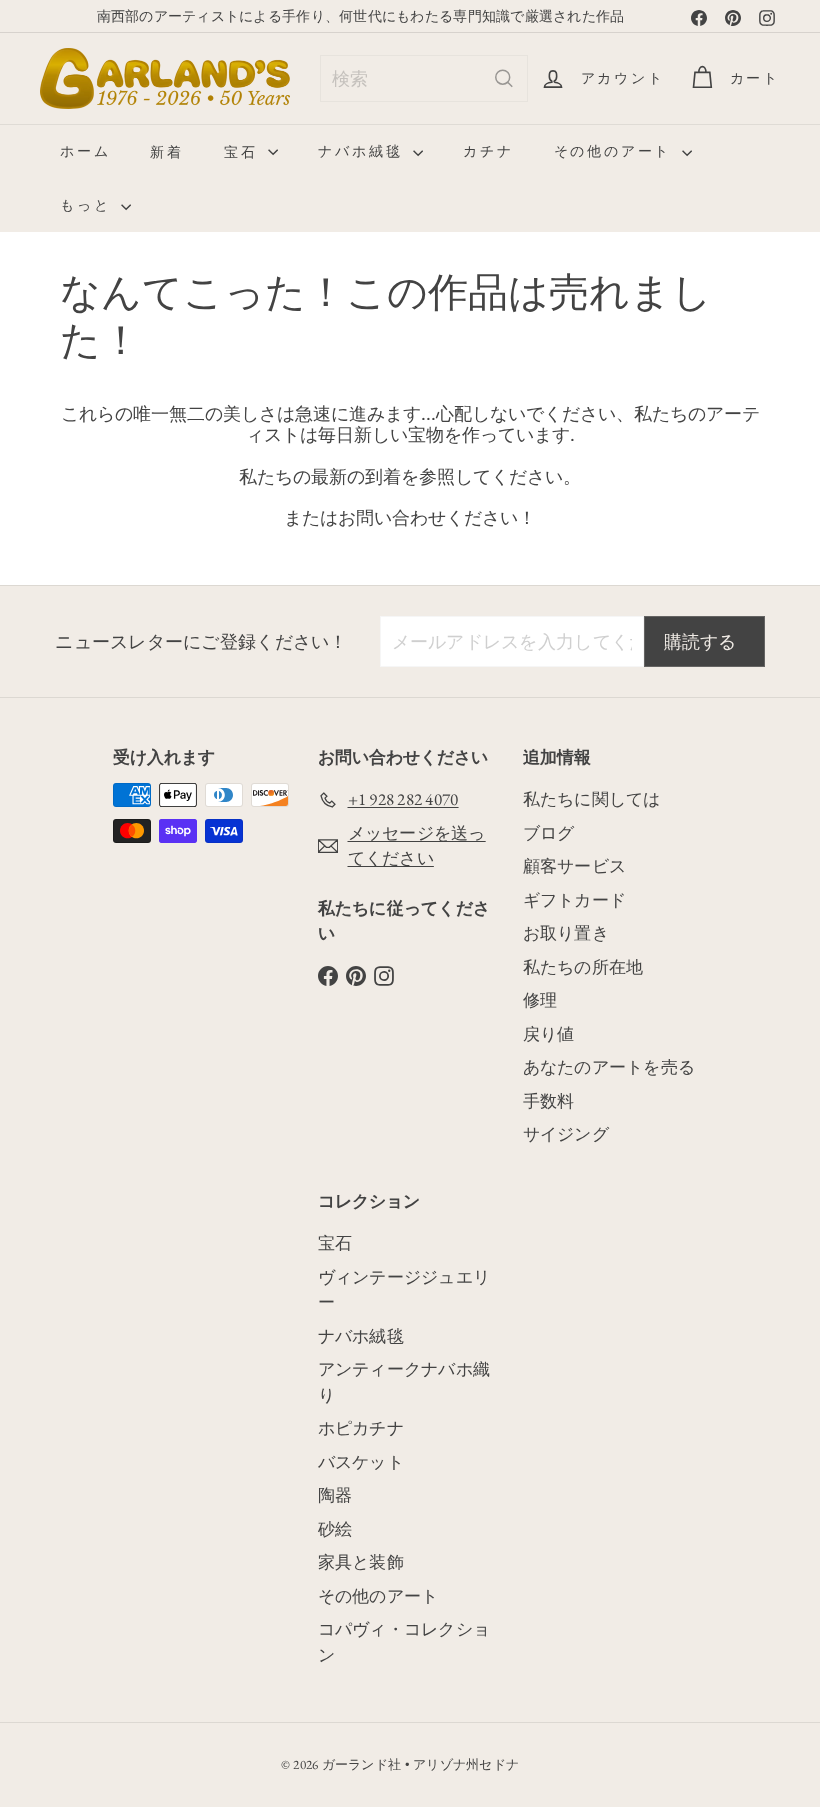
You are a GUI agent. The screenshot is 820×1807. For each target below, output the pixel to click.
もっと (88, 205)
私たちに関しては (592, 799)
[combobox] (424, 78)
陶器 (335, 1495)
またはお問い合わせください (401, 518)
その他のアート (615, 151)
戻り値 (549, 1034)
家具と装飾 (361, 1562)
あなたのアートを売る (609, 1067)
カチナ (488, 151)
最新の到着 (356, 477)
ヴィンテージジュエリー (404, 1290)
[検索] (504, 78)
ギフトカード (575, 900)
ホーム (85, 151)
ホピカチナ (361, 1428)
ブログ (549, 833)
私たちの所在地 (583, 967)
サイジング (566, 1134)
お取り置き (566, 933)
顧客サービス (575, 866)
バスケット (361, 1462)
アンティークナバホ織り (404, 1382)
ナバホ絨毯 (363, 151)
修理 (540, 1000)
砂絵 (335, 1529)
